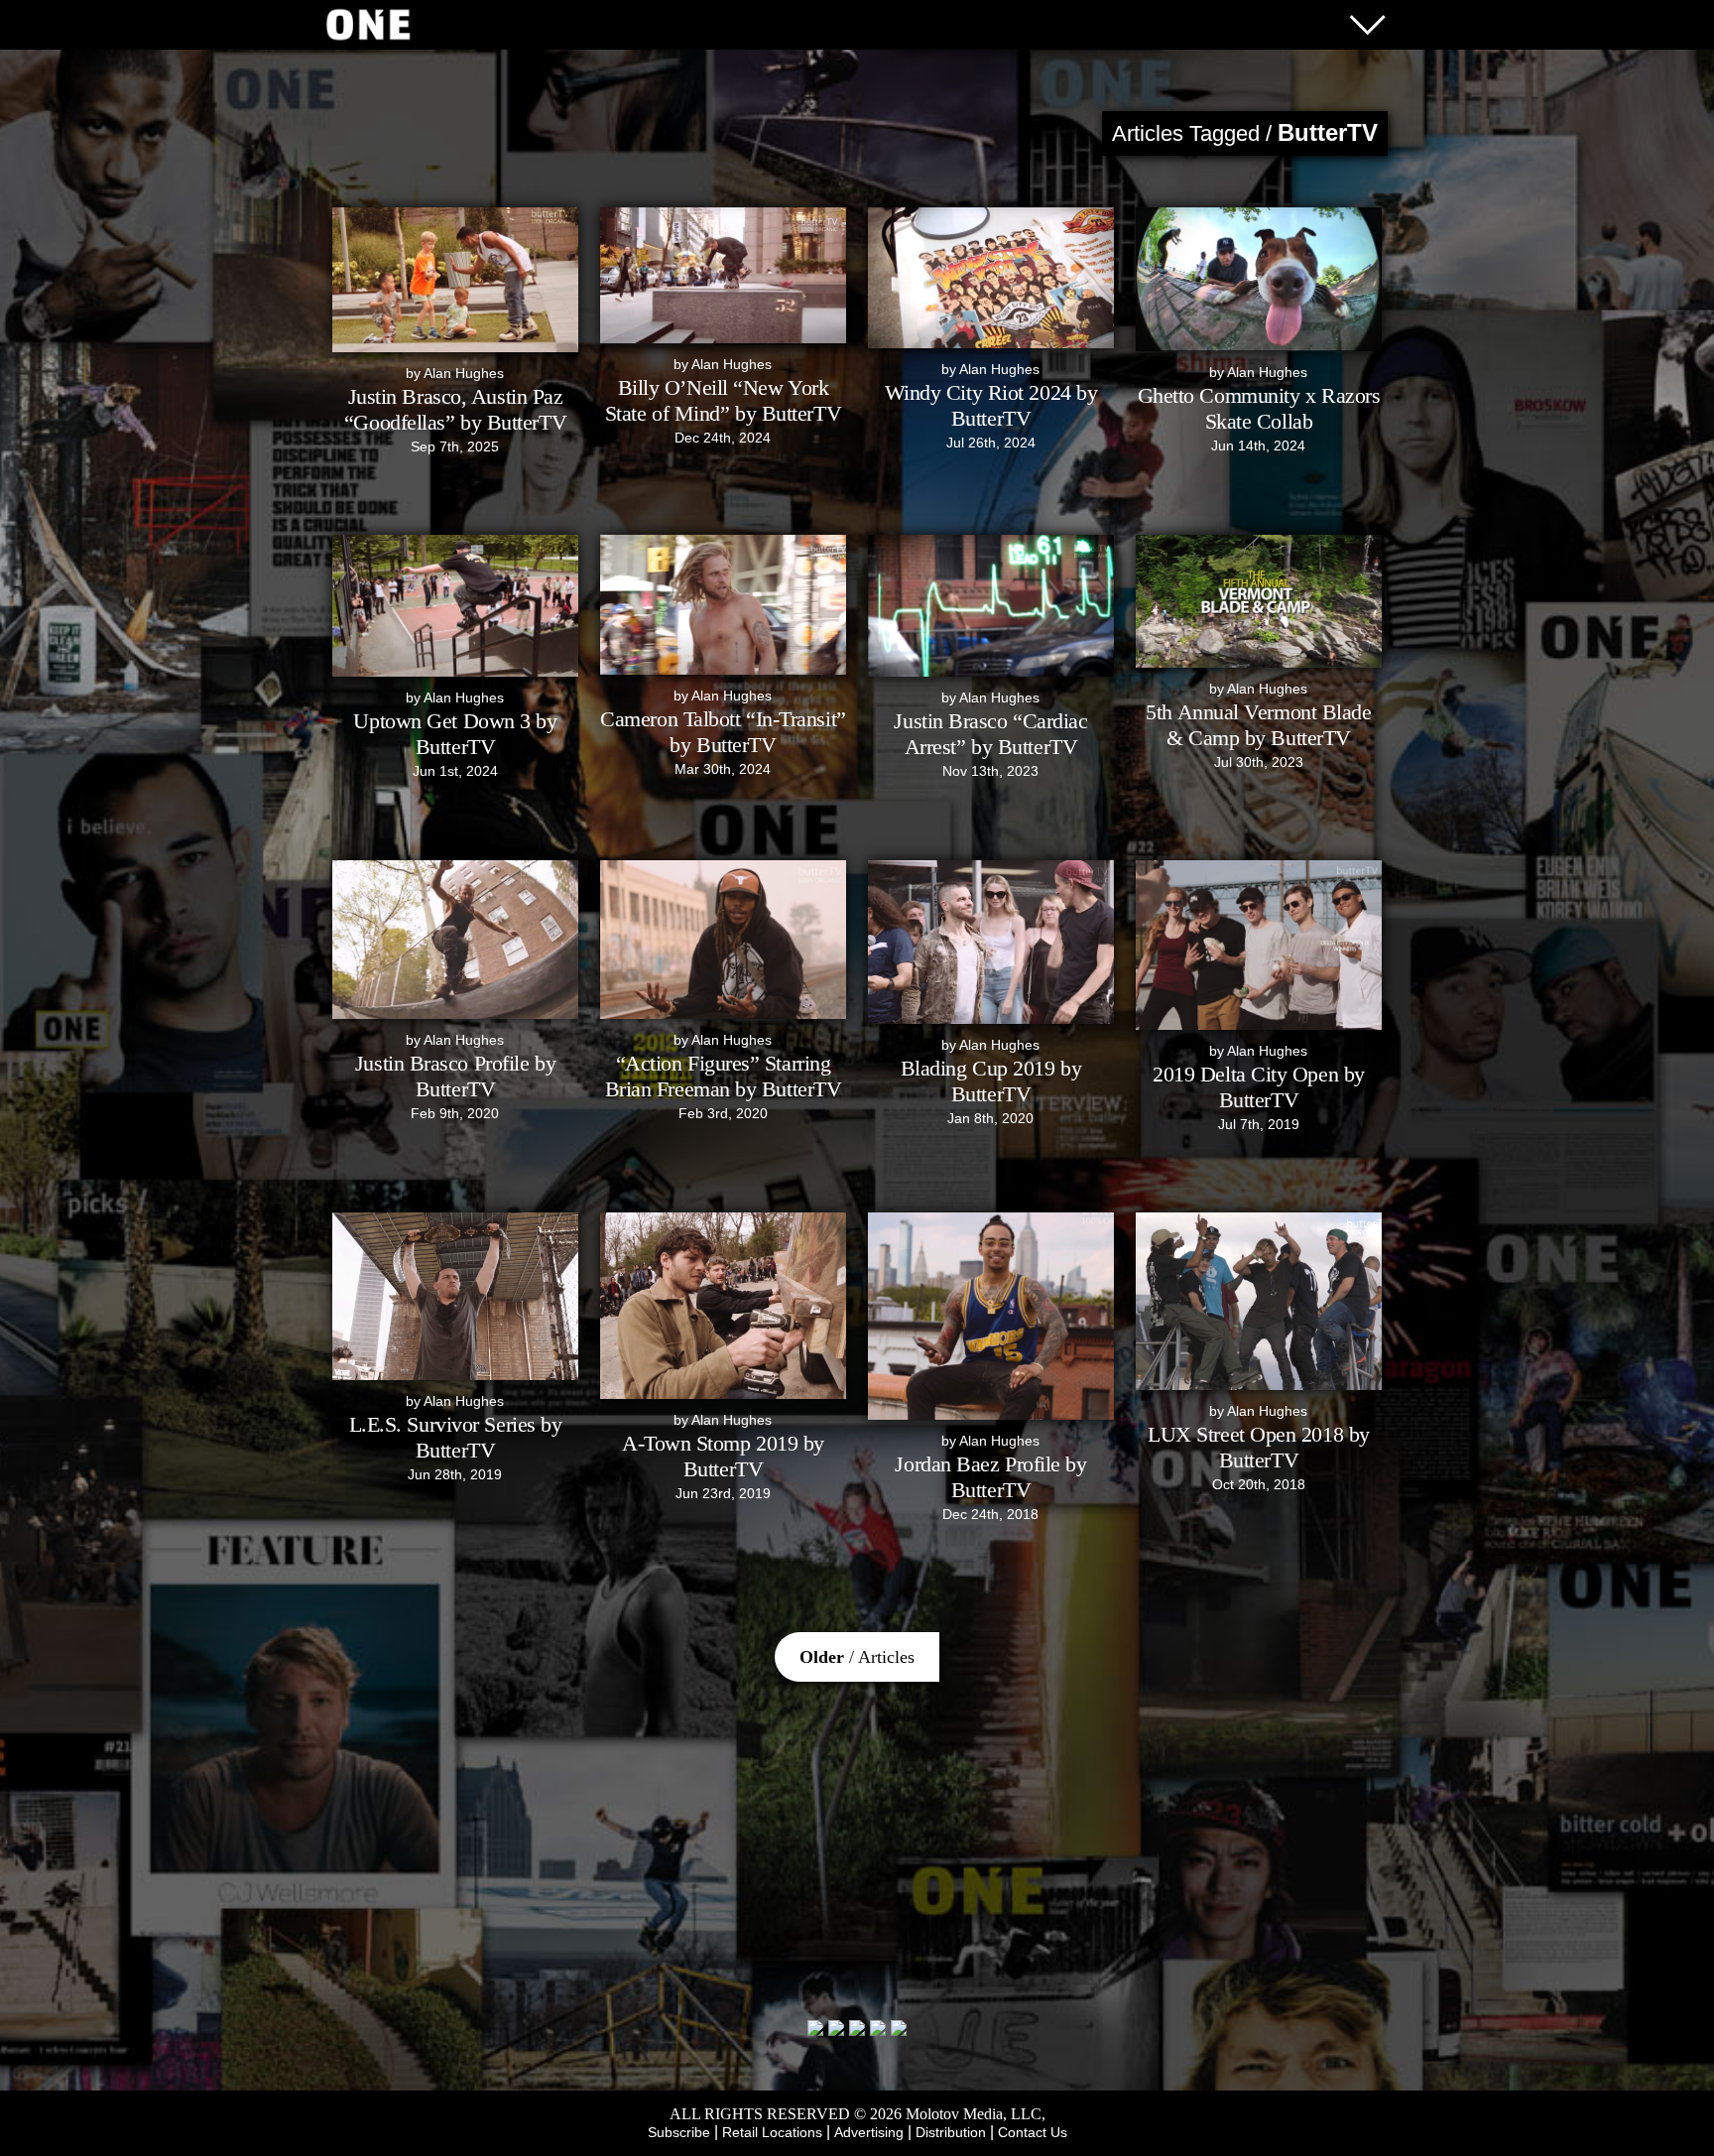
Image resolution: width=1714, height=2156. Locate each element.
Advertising (869, 2132)
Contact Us (1033, 2132)
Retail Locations (772, 2132)
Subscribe (679, 2132)
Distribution (951, 2132)
